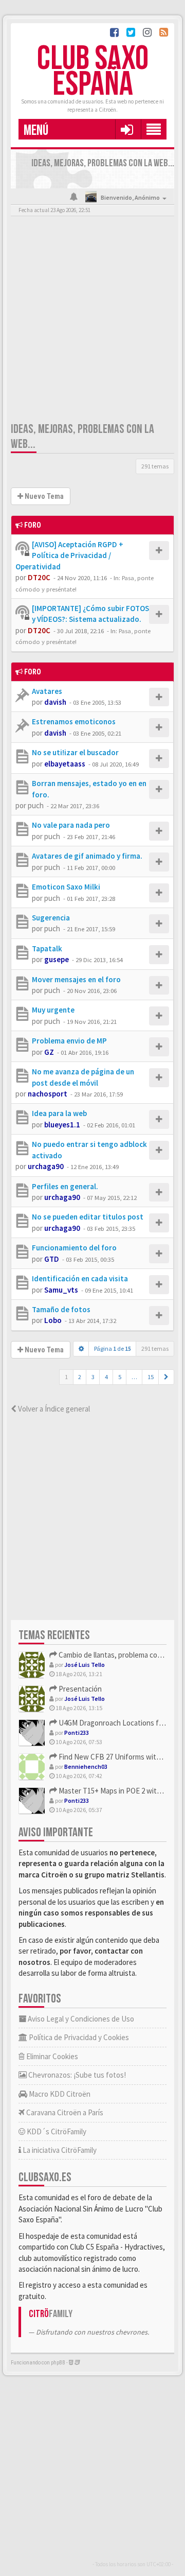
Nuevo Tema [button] (43, 496)
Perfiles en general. (65, 1186)
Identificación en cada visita (80, 1278)
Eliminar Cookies (51, 2056)
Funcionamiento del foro (74, 1248)
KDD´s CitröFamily (56, 2131)
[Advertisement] (92, 321)
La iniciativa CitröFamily (59, 2150)
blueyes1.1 (62, 1125)
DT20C (39, 577)
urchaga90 (46, 1166)
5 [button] (120, 1377)
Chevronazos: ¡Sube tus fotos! (76, 2075)
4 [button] (106, 1377)
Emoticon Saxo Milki (66, 887)
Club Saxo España (93, 72)
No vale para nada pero (71, 825)
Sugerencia (51, 918)
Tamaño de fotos (61, 1309)
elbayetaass (65, 764)
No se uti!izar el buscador (75, 752)
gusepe (57, 959)
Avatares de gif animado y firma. (87, 856)
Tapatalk (47, 948)
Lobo (53, 1320)
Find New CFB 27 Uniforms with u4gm (118, 1757)
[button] (127, 129)
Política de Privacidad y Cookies (78, 2037)
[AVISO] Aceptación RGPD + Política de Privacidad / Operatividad (69, 555)
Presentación (79, 1689)
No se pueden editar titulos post (88, 1217)
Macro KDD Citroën (59, 2094)
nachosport (48, 1094)
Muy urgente (53, 1010)
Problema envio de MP (69, 1041)
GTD (52, 1259)
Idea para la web (59, 1113)
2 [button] (80, 1377)
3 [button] (93, 1377)
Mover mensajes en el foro (76, 979)
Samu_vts (61, 1290)
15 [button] (151, 1377)
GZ (49, 1052)
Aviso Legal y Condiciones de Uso (80, 2019)
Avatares (47, 691)
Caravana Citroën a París (64, 2112)
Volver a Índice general (53, 1409)
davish (55, 702)
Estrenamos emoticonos (74, 721)
